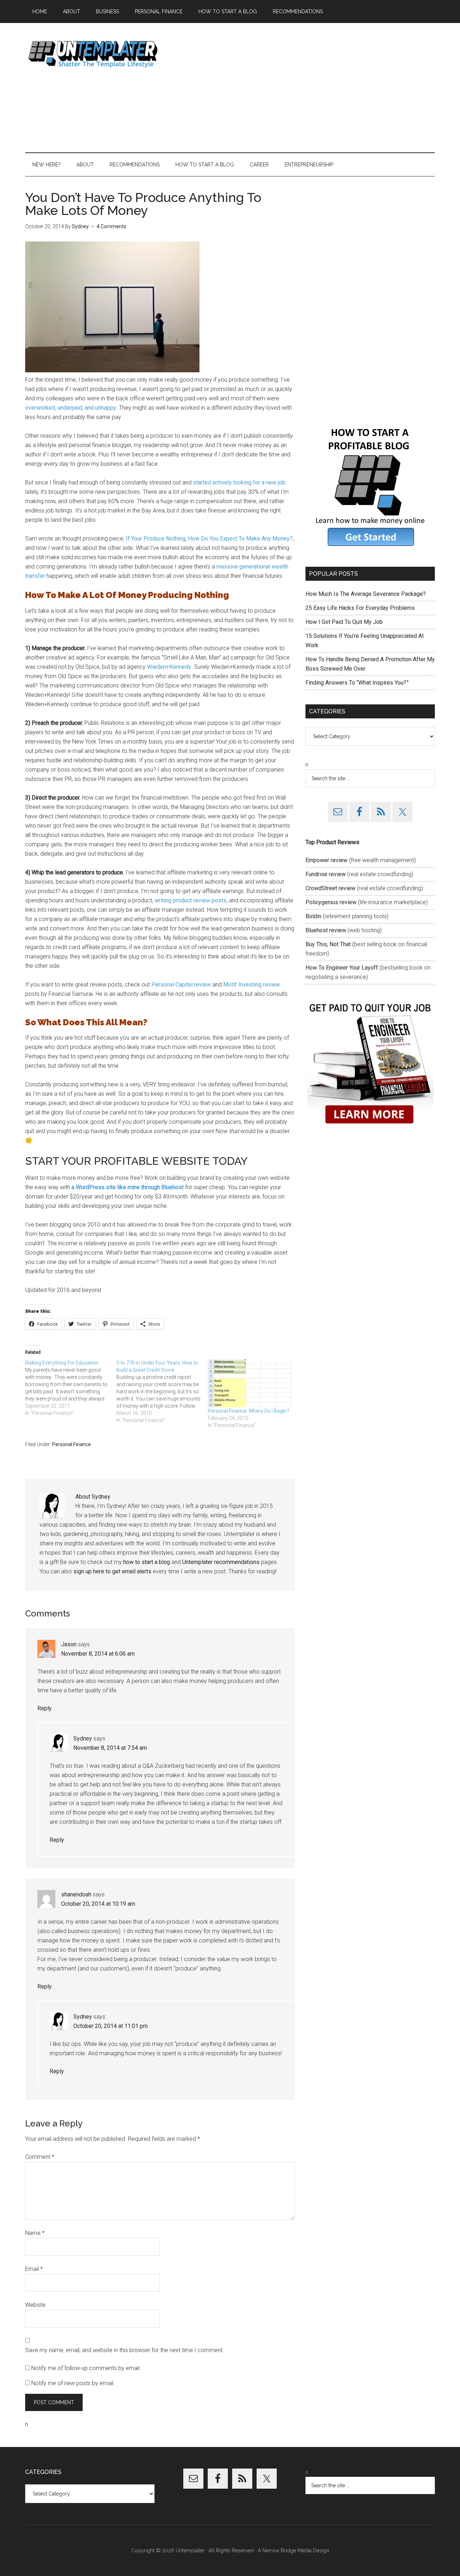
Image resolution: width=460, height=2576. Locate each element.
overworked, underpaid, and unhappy (71, 408)
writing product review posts (190, 900)
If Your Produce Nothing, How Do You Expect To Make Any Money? (209, 539)
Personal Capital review (181, 985)
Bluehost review (326, 930)
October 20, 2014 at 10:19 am (98, 1904)
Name (35, 2233)
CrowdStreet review (330, 888)
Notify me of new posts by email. (73, 2383)
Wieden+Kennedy (169, 667)
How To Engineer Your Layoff (342, 968)
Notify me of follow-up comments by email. (86, 2368)
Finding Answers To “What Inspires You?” (357, 683)
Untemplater (93, 54)
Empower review (326, 860)
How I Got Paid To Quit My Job (344, 622)
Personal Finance (72, 1444)
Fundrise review (326, 874)
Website (35, 2305)
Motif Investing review (252, 985)
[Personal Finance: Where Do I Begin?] (250, 1383)
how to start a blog (147, 1562)
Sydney (83, 1738)
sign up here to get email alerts (112, 1571)
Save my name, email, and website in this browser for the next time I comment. (125, 2350)
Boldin (313, 916)
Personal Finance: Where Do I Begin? (249, 1411)
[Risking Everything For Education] (71, 1388)
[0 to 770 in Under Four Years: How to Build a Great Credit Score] (162, 1391)
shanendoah (76, 1894)
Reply (45, 1708)
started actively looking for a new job (239, 482)
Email (34, 2269)
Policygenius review (331, 902)
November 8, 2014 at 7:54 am (110, 1748)
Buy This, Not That (328, 944)
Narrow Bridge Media (287, 2550)
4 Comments (111, 226)
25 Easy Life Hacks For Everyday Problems (360, 608)
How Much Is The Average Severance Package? (366, 594)
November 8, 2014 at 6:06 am (98, 1654)
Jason (69, 1644)
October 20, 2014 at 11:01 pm (111, 2026)
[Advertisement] (304, 88)
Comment (40, 2157)
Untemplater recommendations (221, 1562)
